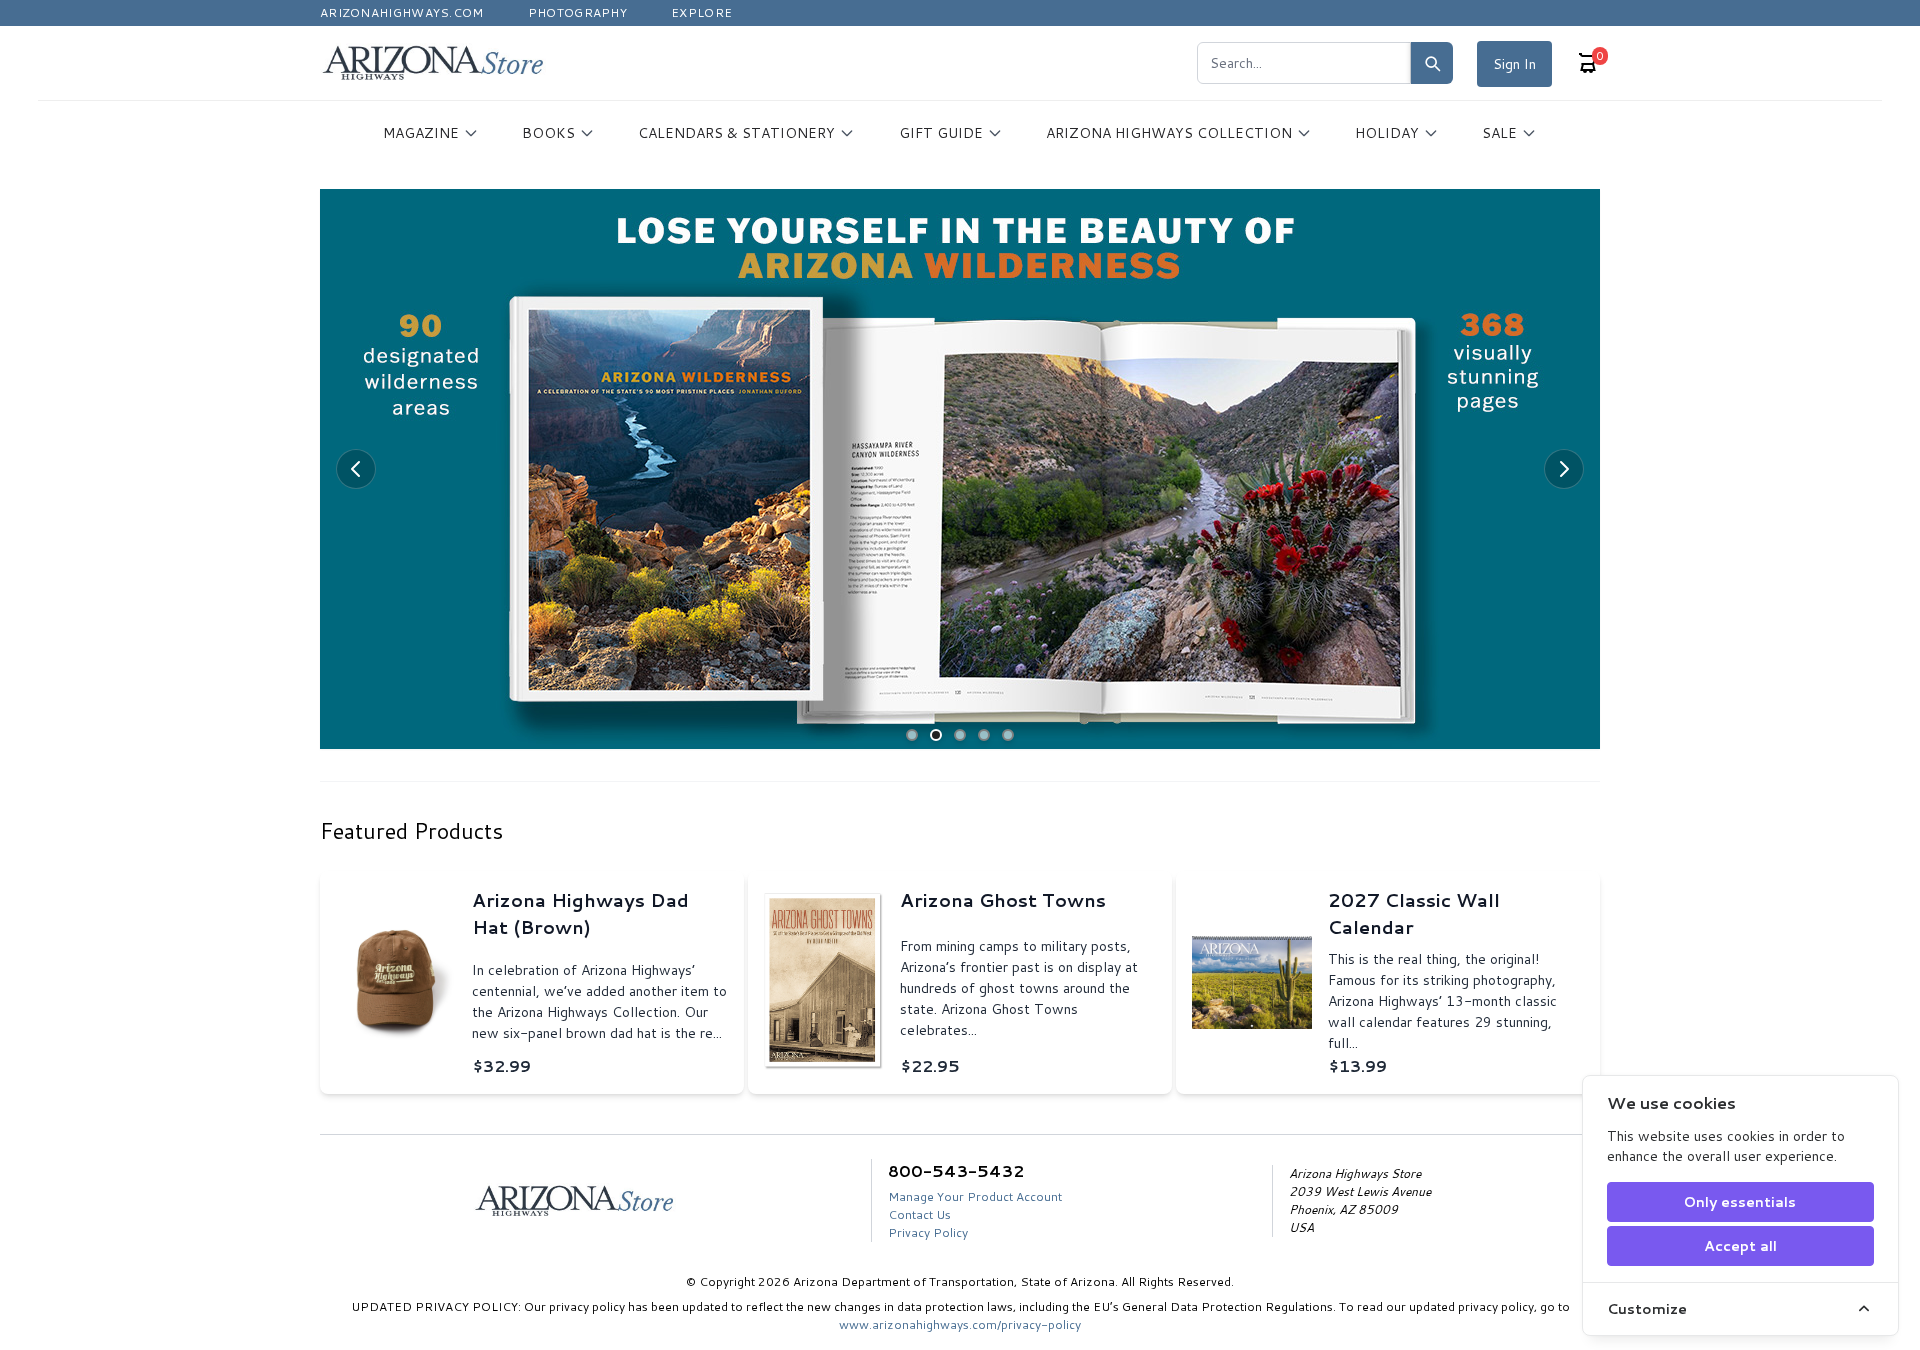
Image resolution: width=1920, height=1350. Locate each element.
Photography (577, 12)
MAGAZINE (421, 133)
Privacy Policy (928, 1232)
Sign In (1514, 64)
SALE (1499, 133)
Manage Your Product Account (975, 1196)
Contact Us (919, 1214)
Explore (701, 12)
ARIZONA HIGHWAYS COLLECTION (1169, 133)
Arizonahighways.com (402, 12)
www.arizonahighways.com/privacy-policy (960, 1324)
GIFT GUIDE (941, 133)
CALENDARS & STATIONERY (736, 133)
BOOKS (548, 133)
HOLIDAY (1387, 133)
